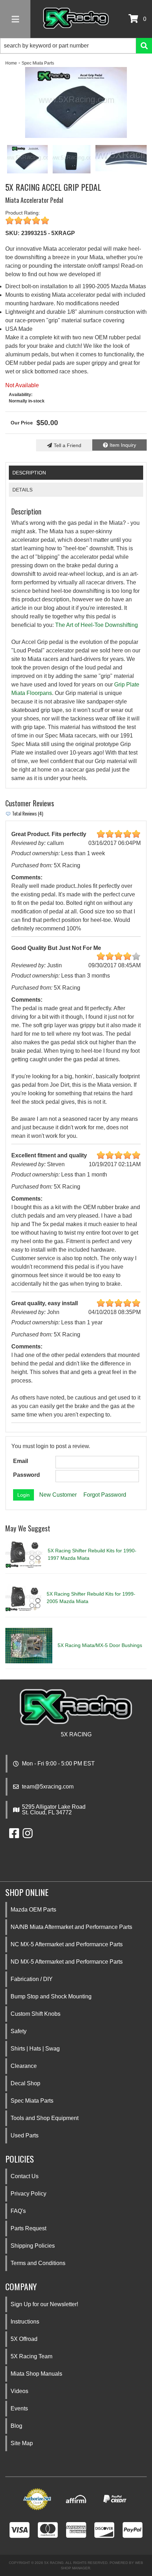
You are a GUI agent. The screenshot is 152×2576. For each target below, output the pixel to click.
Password (27, 1475)
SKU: (12, 233)
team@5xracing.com (48, 1787)
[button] (76, 46)
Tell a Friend (68, 445)
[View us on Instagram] (28, 1835)
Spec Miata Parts (38, 63)
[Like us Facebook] (14, 1835)
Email (21, 1461)
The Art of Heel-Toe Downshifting (97, 625)
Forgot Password (105, 1495)
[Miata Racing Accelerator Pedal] (72, 159)
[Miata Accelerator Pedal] (76, 102)
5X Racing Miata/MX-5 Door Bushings (100, 1645)
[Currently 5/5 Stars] (76, 221)
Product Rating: (23, 213)
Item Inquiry (123, 445)
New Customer (58, 1495)
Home (11, 63)
